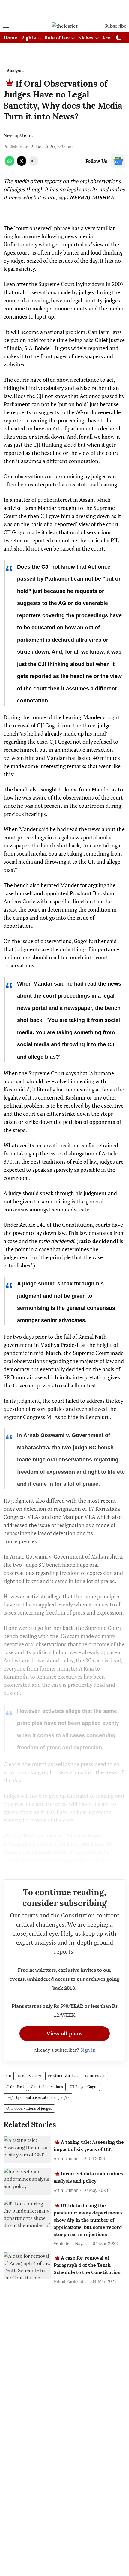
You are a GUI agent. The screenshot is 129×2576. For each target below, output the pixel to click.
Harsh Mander (30, 2076)
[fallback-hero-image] (27, 2150)
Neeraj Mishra (19, 135)
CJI (9, 2076)
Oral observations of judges (29, 2108)
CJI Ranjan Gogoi (83, 2087)
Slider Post (15, 2087)
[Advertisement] (64, 10)
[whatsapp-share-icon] (10, 164)
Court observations (47, 2087)
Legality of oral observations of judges (38, 2098)
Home (10, 38)
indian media (95, 2076)
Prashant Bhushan (63, 2076)
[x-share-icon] (22, 164)
